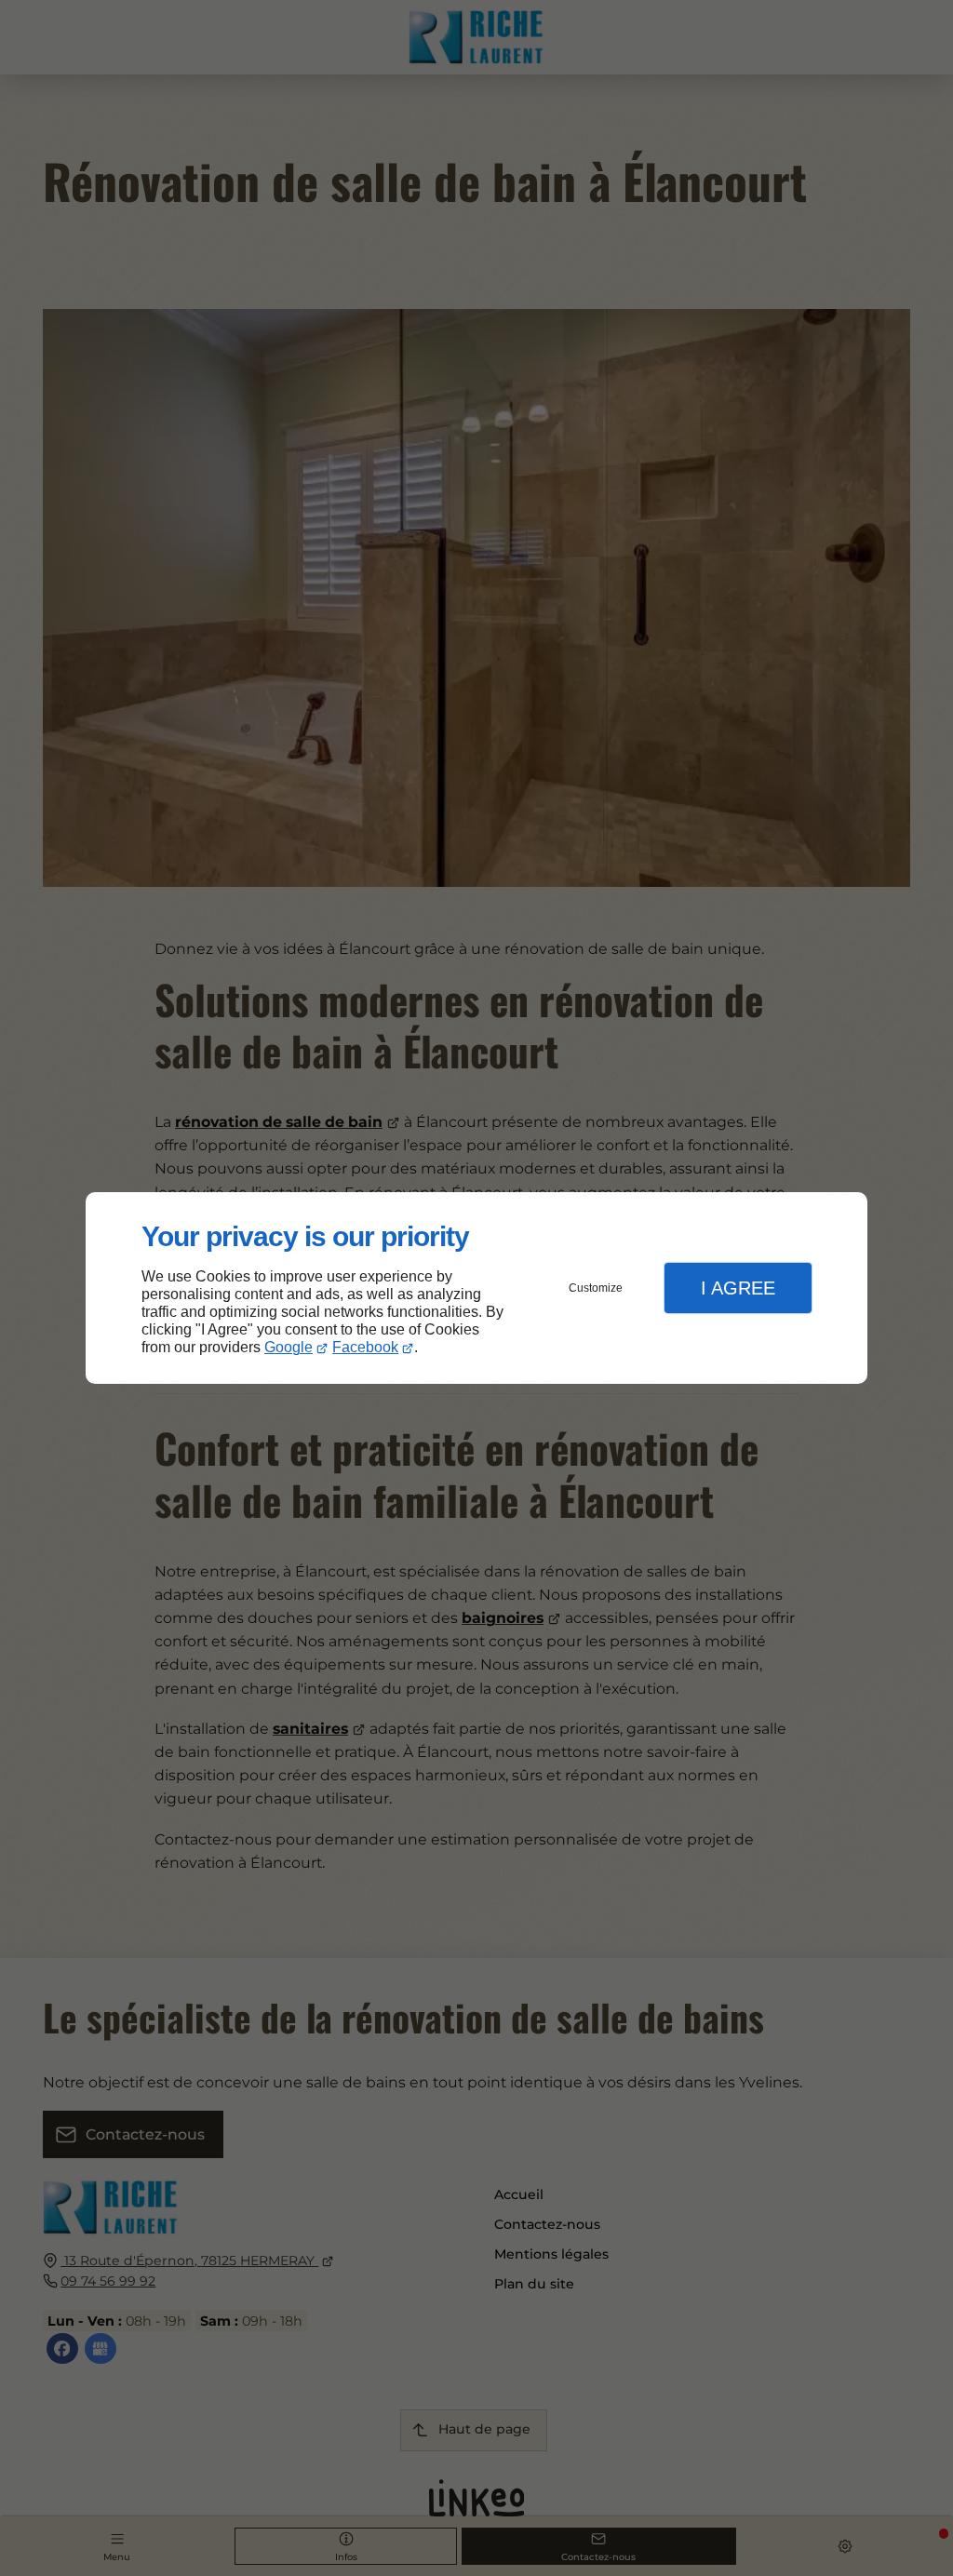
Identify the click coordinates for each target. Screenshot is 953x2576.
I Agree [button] (738, 1288)
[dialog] (476, 1288)
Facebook (365, 1347)
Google (289, 1347)
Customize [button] (596, 1288)
